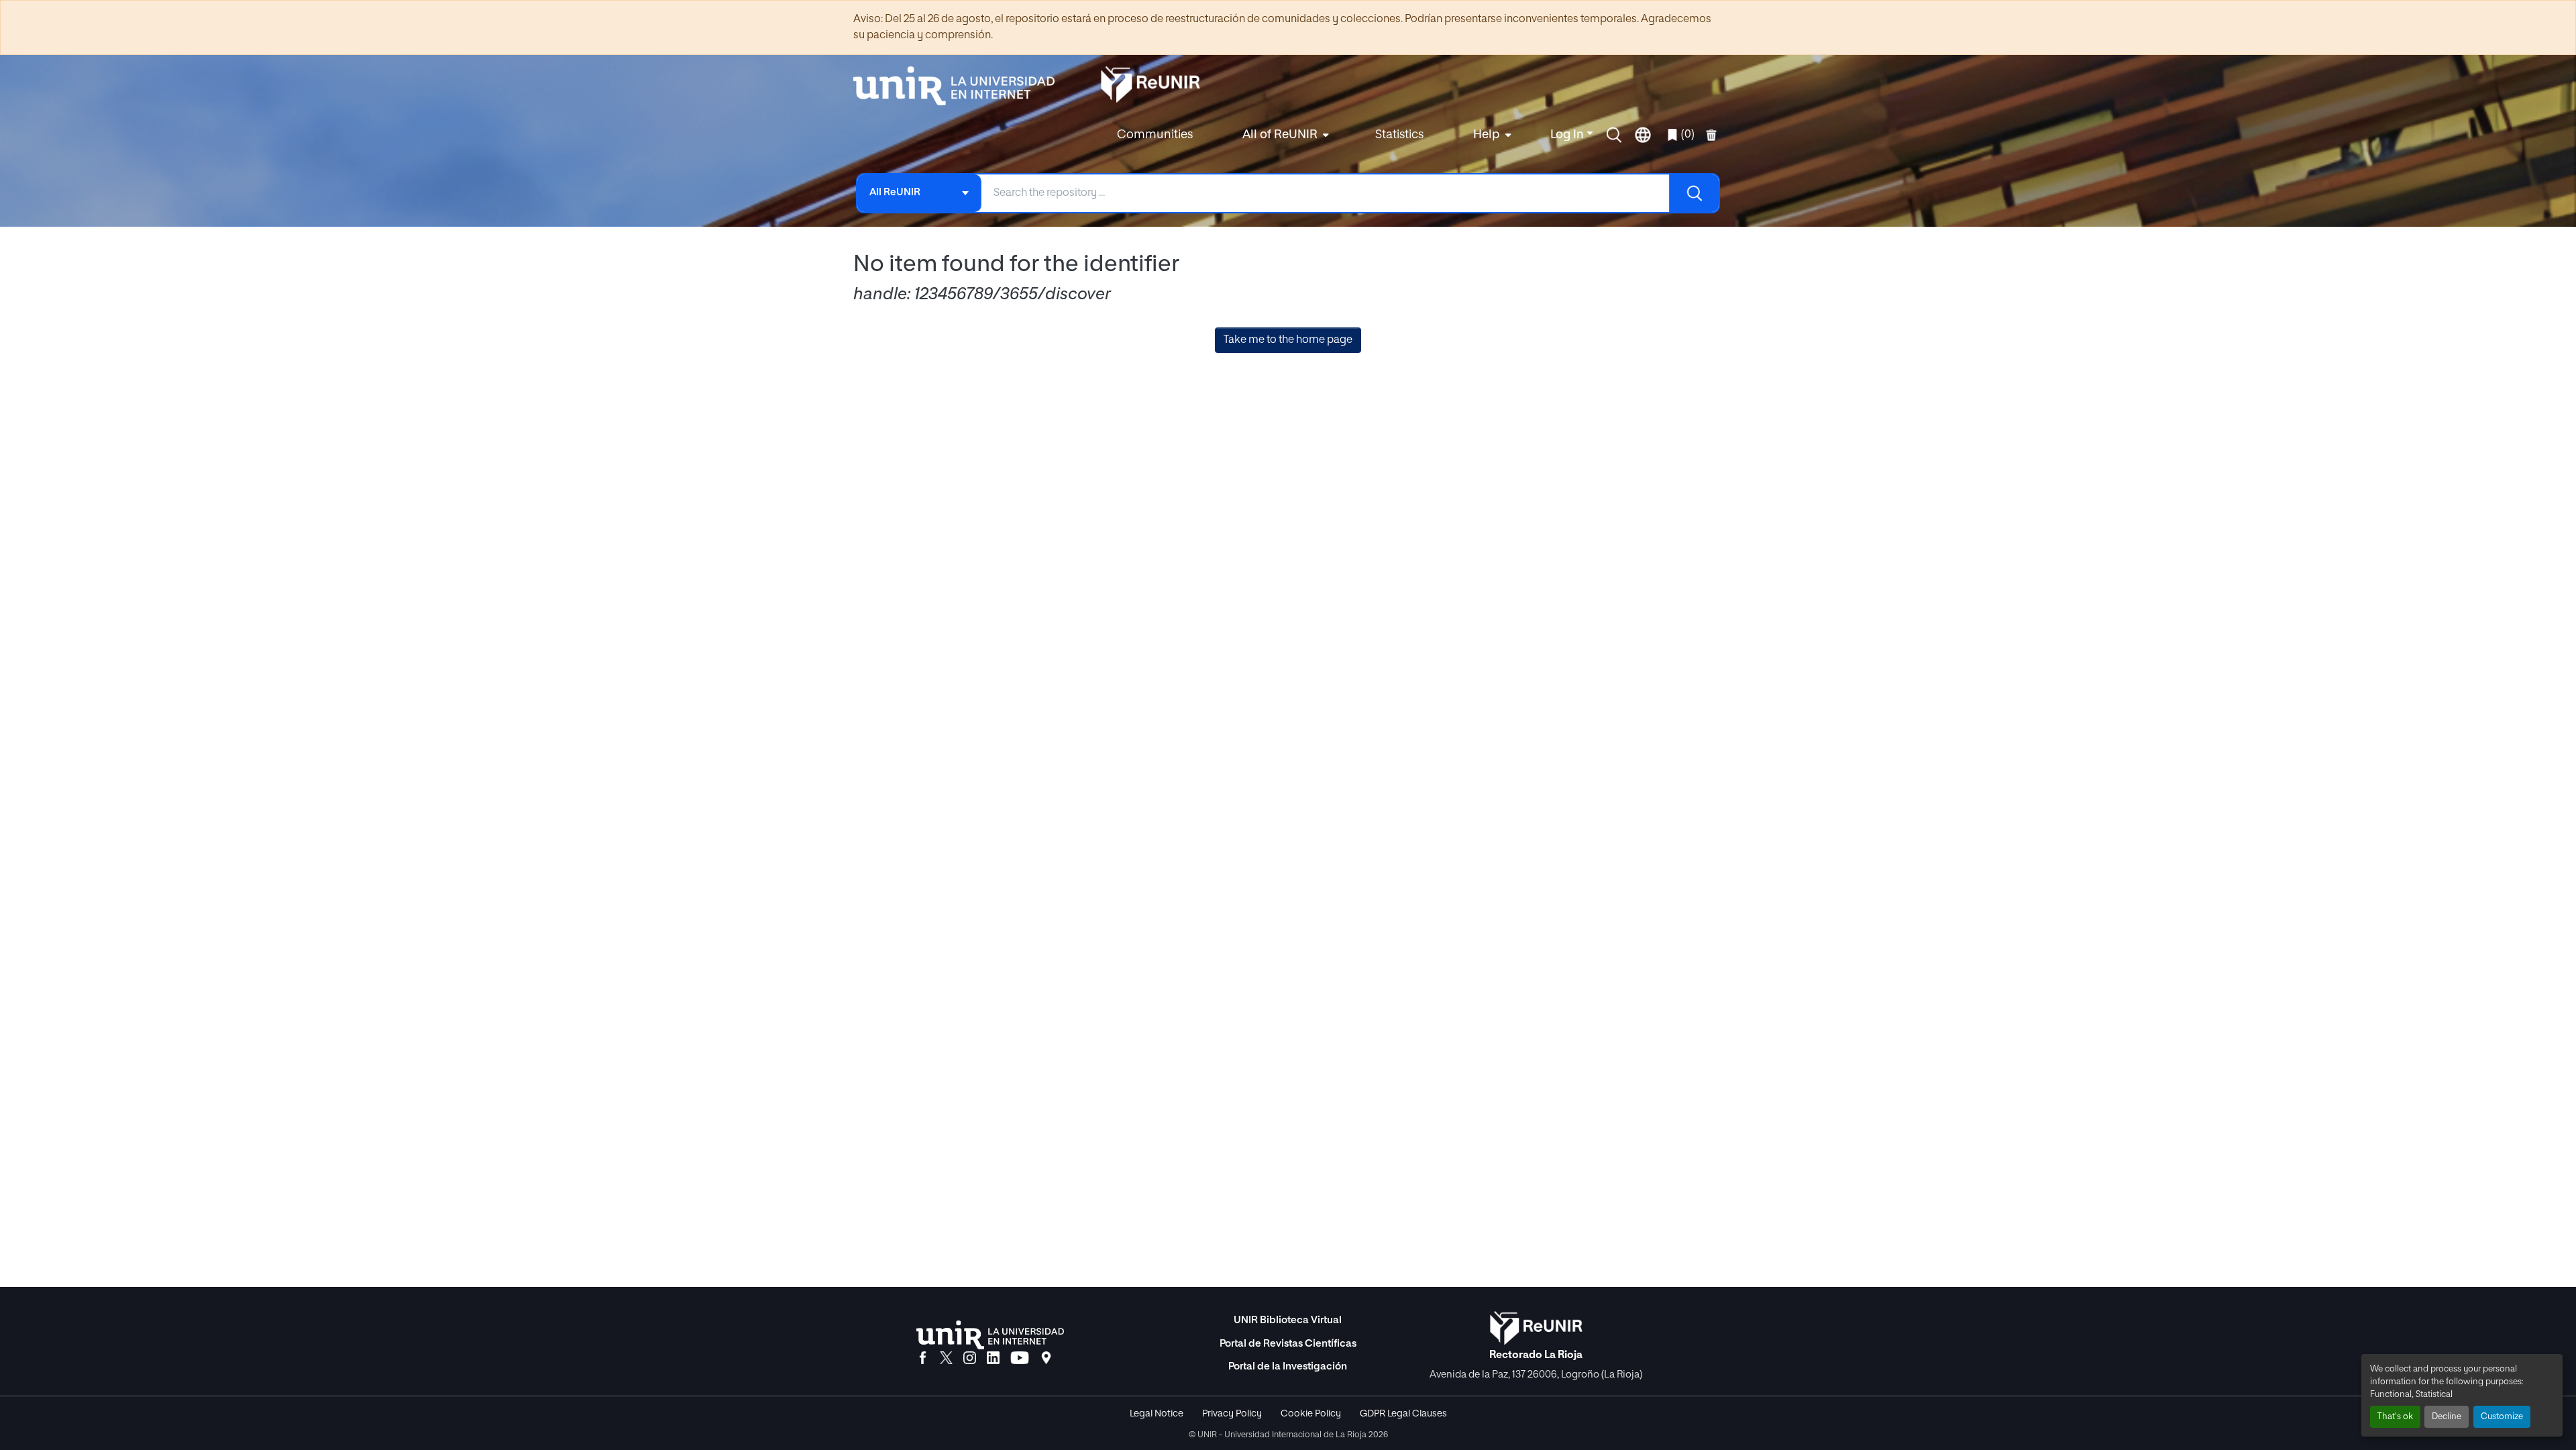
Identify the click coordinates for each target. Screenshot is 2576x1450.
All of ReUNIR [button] (1280, 135)
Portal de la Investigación (1288, 1366)
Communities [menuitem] (1155, 135)
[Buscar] (1694, 193)
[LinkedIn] (993, 1359)
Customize (2502, 1417)
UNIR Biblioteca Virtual (1288, 1320)
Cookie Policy (1311, 1414)
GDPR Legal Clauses (1403, 1414)
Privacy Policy (1232, 1414)
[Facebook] (923, 1359)
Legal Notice (1157, 1414)
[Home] (961, 86)
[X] (946, 1359)
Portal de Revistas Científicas (1288, 1344)
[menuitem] (1284, 135)
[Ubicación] (1046, 1359)
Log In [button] (1568, 135)
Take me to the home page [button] (1288, 340)
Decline (2447, 1417)
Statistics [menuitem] (1399, 135)
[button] (1614, 135)
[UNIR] (990, 1335)
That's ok (2395, 1417)
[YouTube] (1020, 1359)
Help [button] (1487, 135)
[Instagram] (970, 1359)
